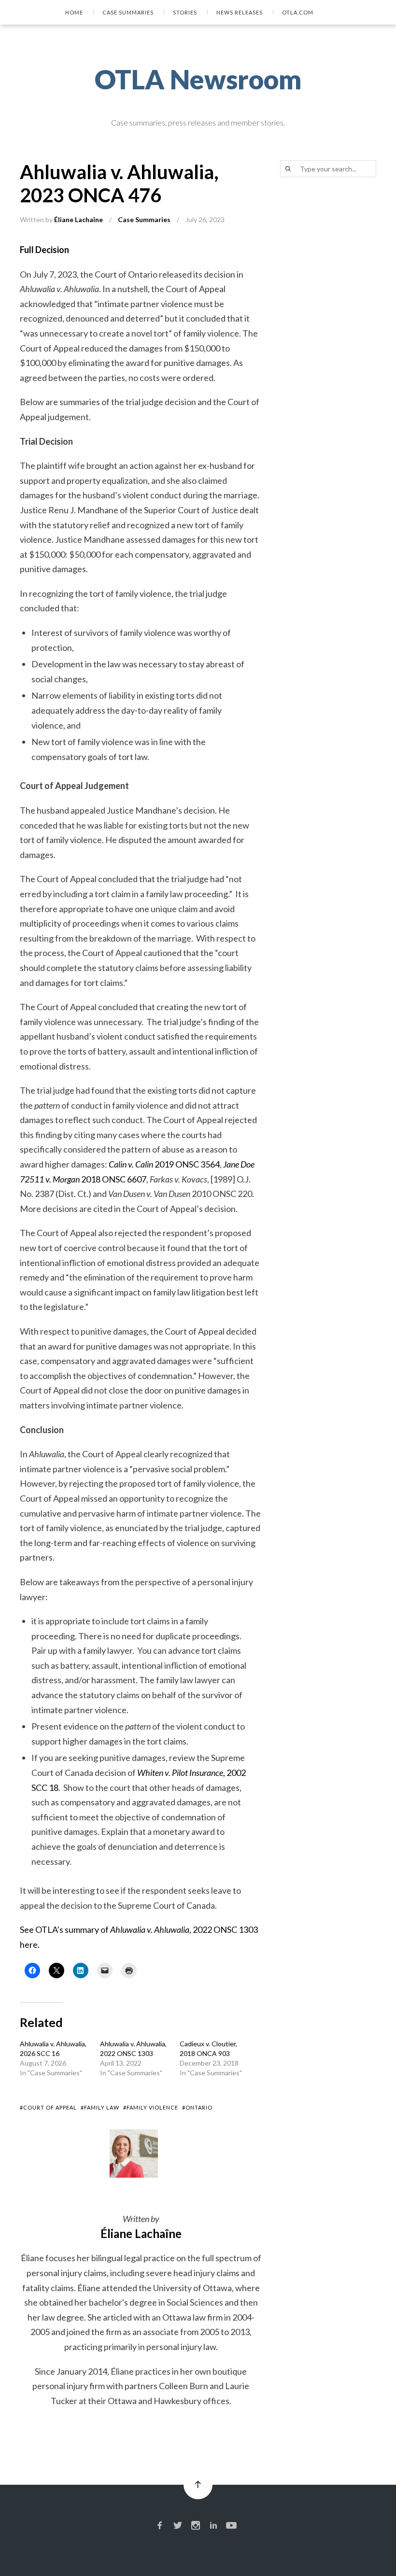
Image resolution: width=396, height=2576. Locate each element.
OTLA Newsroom (198, 79)
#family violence (151, 2107)
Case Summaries (128, 12)
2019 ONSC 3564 (164, 1164)
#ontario (197, 2107)
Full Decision (44, 250)
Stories (185, 12)
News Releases (240, 12)
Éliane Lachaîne (78, 219)
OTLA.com (298, 12)
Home (74, 12)
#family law (100, 2107)
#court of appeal (48, 2107)
